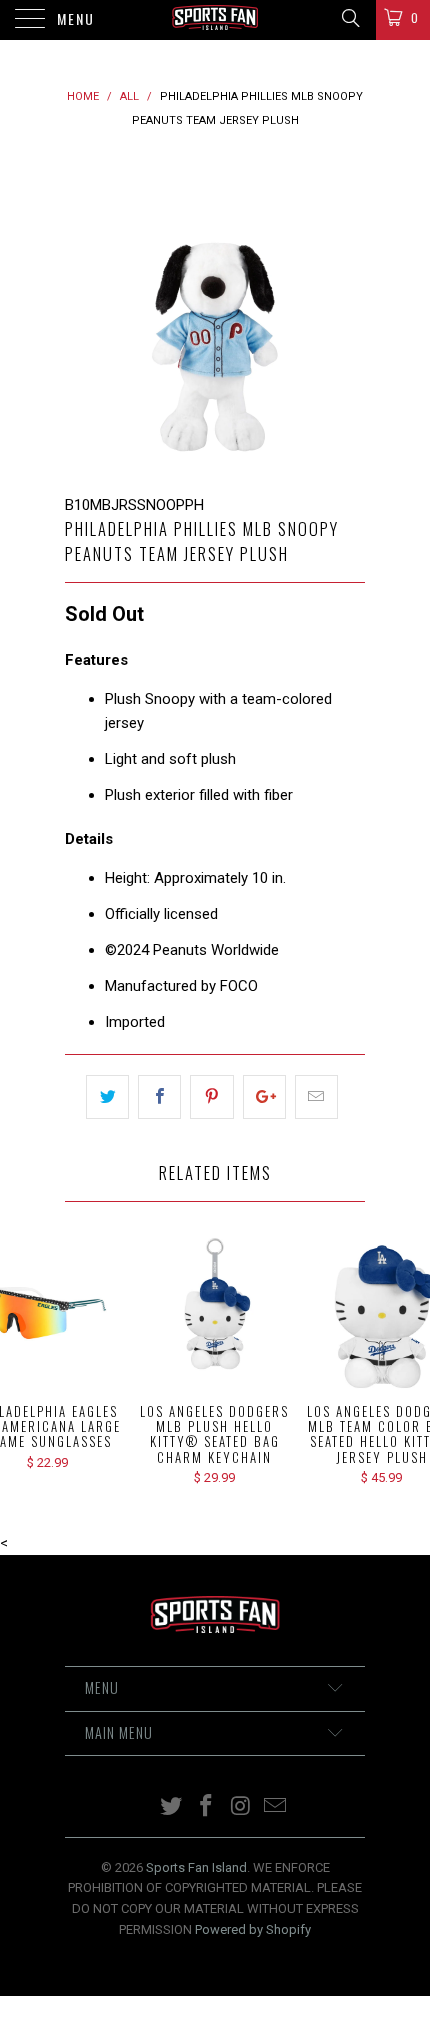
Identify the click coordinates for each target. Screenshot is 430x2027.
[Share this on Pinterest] (211, 1097)
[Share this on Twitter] (107, 1097)
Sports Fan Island (196, 1867)
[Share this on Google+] (264, 1097)
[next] (346, 313)
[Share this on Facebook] (159, 1097)
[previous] (84, 313)
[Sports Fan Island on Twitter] (172, 1807)
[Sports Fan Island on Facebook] (207, 1807)
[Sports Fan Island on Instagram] (242, 1807)
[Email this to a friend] (316, 1097)
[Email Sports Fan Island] (276, 1807)
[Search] (349, 18)
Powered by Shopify (253, 1929)
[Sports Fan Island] (215, 20)
